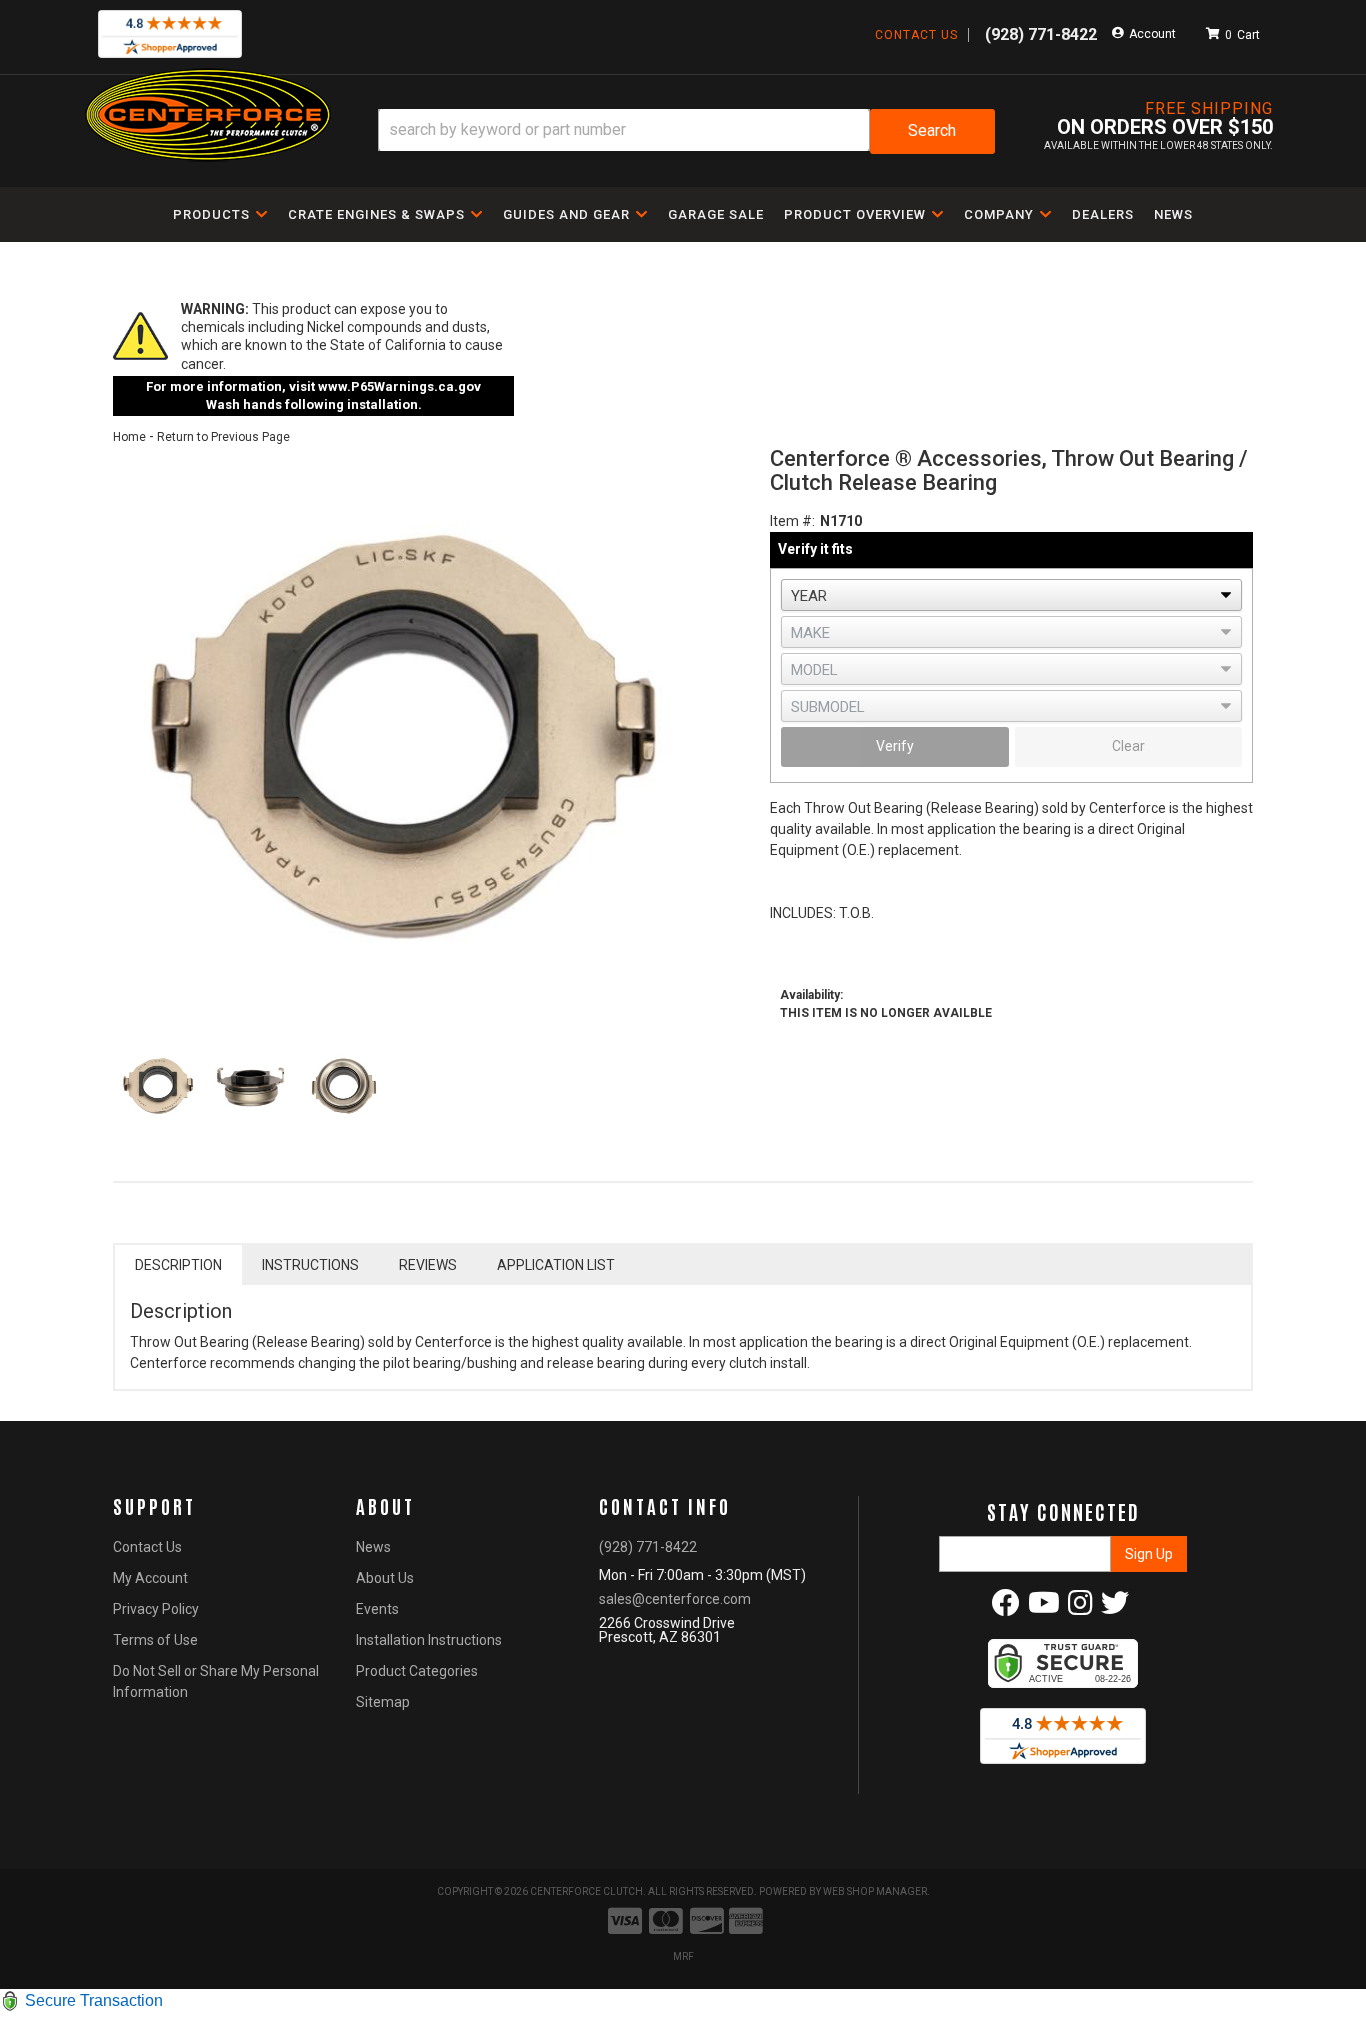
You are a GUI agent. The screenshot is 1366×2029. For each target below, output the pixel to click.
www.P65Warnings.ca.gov (399, 386)
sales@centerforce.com (675, 1599)
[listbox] (1011, 595)
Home (129, 437)
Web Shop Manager (875, 1891)
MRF (683, 1956)
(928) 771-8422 (648, 1547)
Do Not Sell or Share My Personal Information (216, 1681)
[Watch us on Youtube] (1044, 1608)
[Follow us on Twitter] (1115, 1608)
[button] (686, 131)
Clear (1128, 746)
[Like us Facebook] (1006, 1608)
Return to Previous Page (223, 437)
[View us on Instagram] (1080, 1608)
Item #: (792, 521)
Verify (895, 746)
